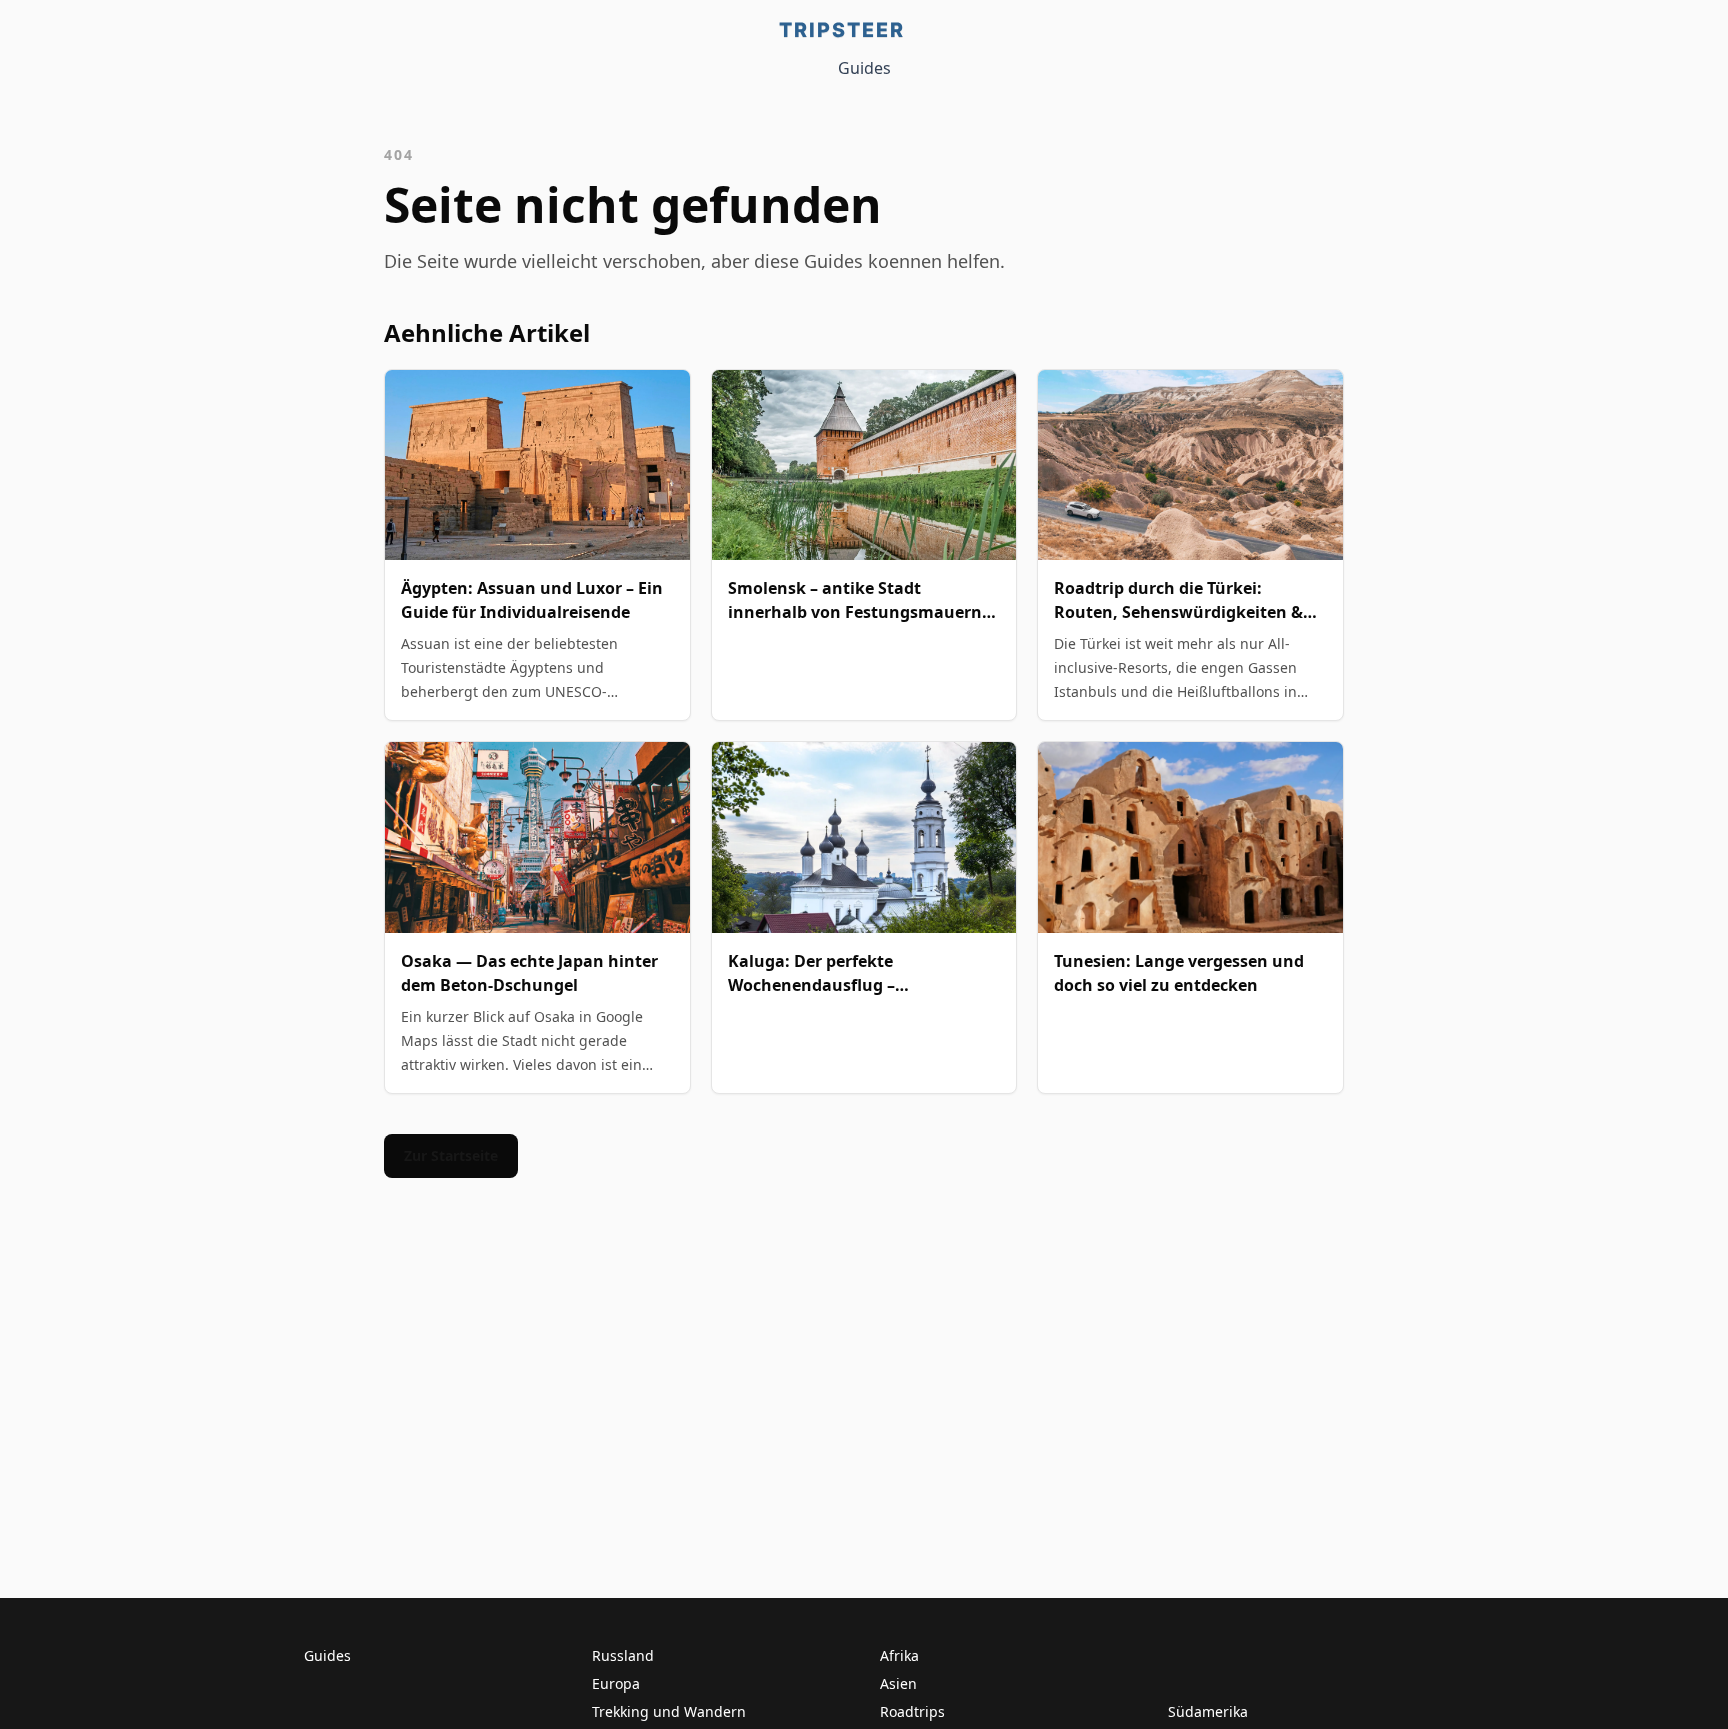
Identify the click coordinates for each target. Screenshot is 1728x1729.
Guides (864, 68)
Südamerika (1208, 1711)
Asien (898, 1683)
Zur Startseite (451, 1155)
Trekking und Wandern (669, 1711)
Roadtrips (912, 1711)
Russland (623, 1655)
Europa (616, 1683)
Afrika (899, 1655)
